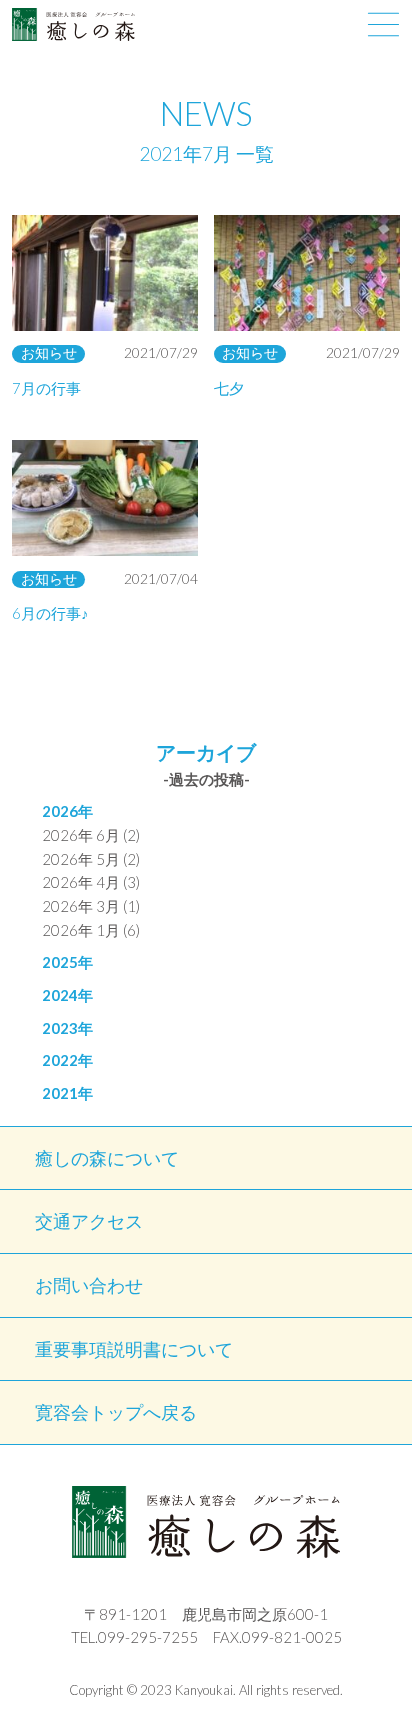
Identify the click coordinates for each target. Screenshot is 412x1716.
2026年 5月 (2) (91, 859)
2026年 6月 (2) (91, 835)
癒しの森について (107, 1158)
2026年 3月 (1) (91, 906)
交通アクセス (89, 1221)
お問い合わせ (89, 1285)
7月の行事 (46, 388)
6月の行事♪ (50, 613)
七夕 (229, 388)
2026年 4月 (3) (91, 882)
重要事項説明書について (134, 1349)
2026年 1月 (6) (91, 930)
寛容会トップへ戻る (116, 1412)
